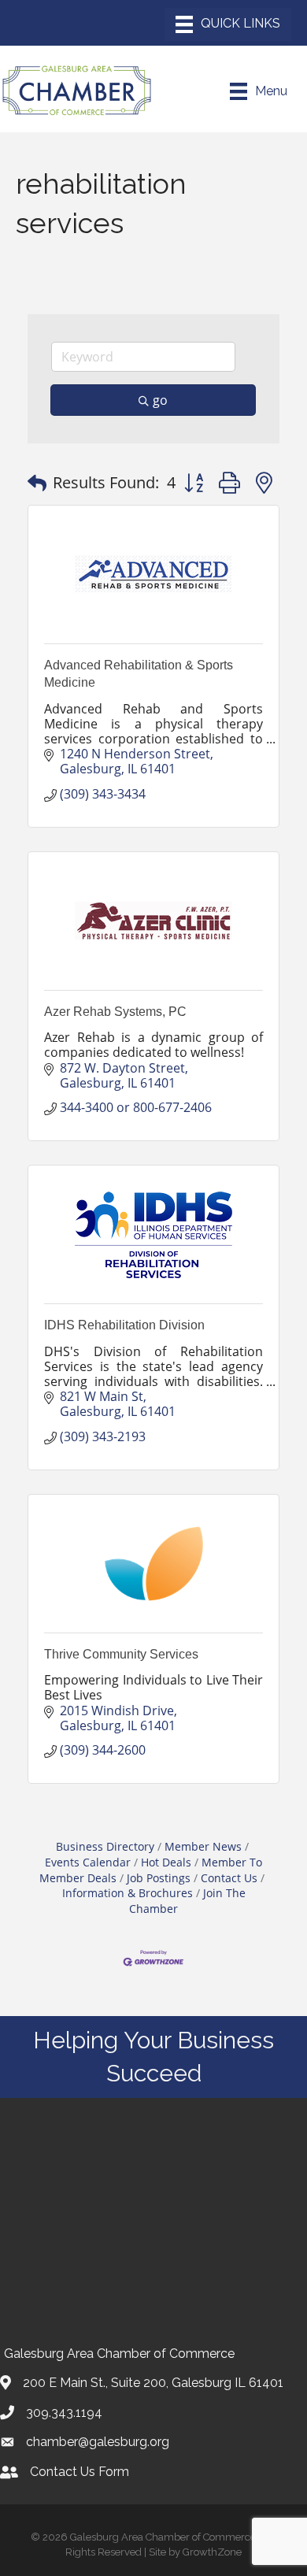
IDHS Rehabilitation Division (124, 1325)
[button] (37, 483)
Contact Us (229, 1878)
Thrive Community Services (121, 1654)
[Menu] (228, 24)
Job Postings (159, 1878)
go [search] (160, 400)
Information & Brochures (128, 1893)
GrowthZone (212, 2552)
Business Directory (105, 1846)
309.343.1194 (64, 2413)
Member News (203, 1846)
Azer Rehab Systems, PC (115, 1012)
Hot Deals (166, 1862)
